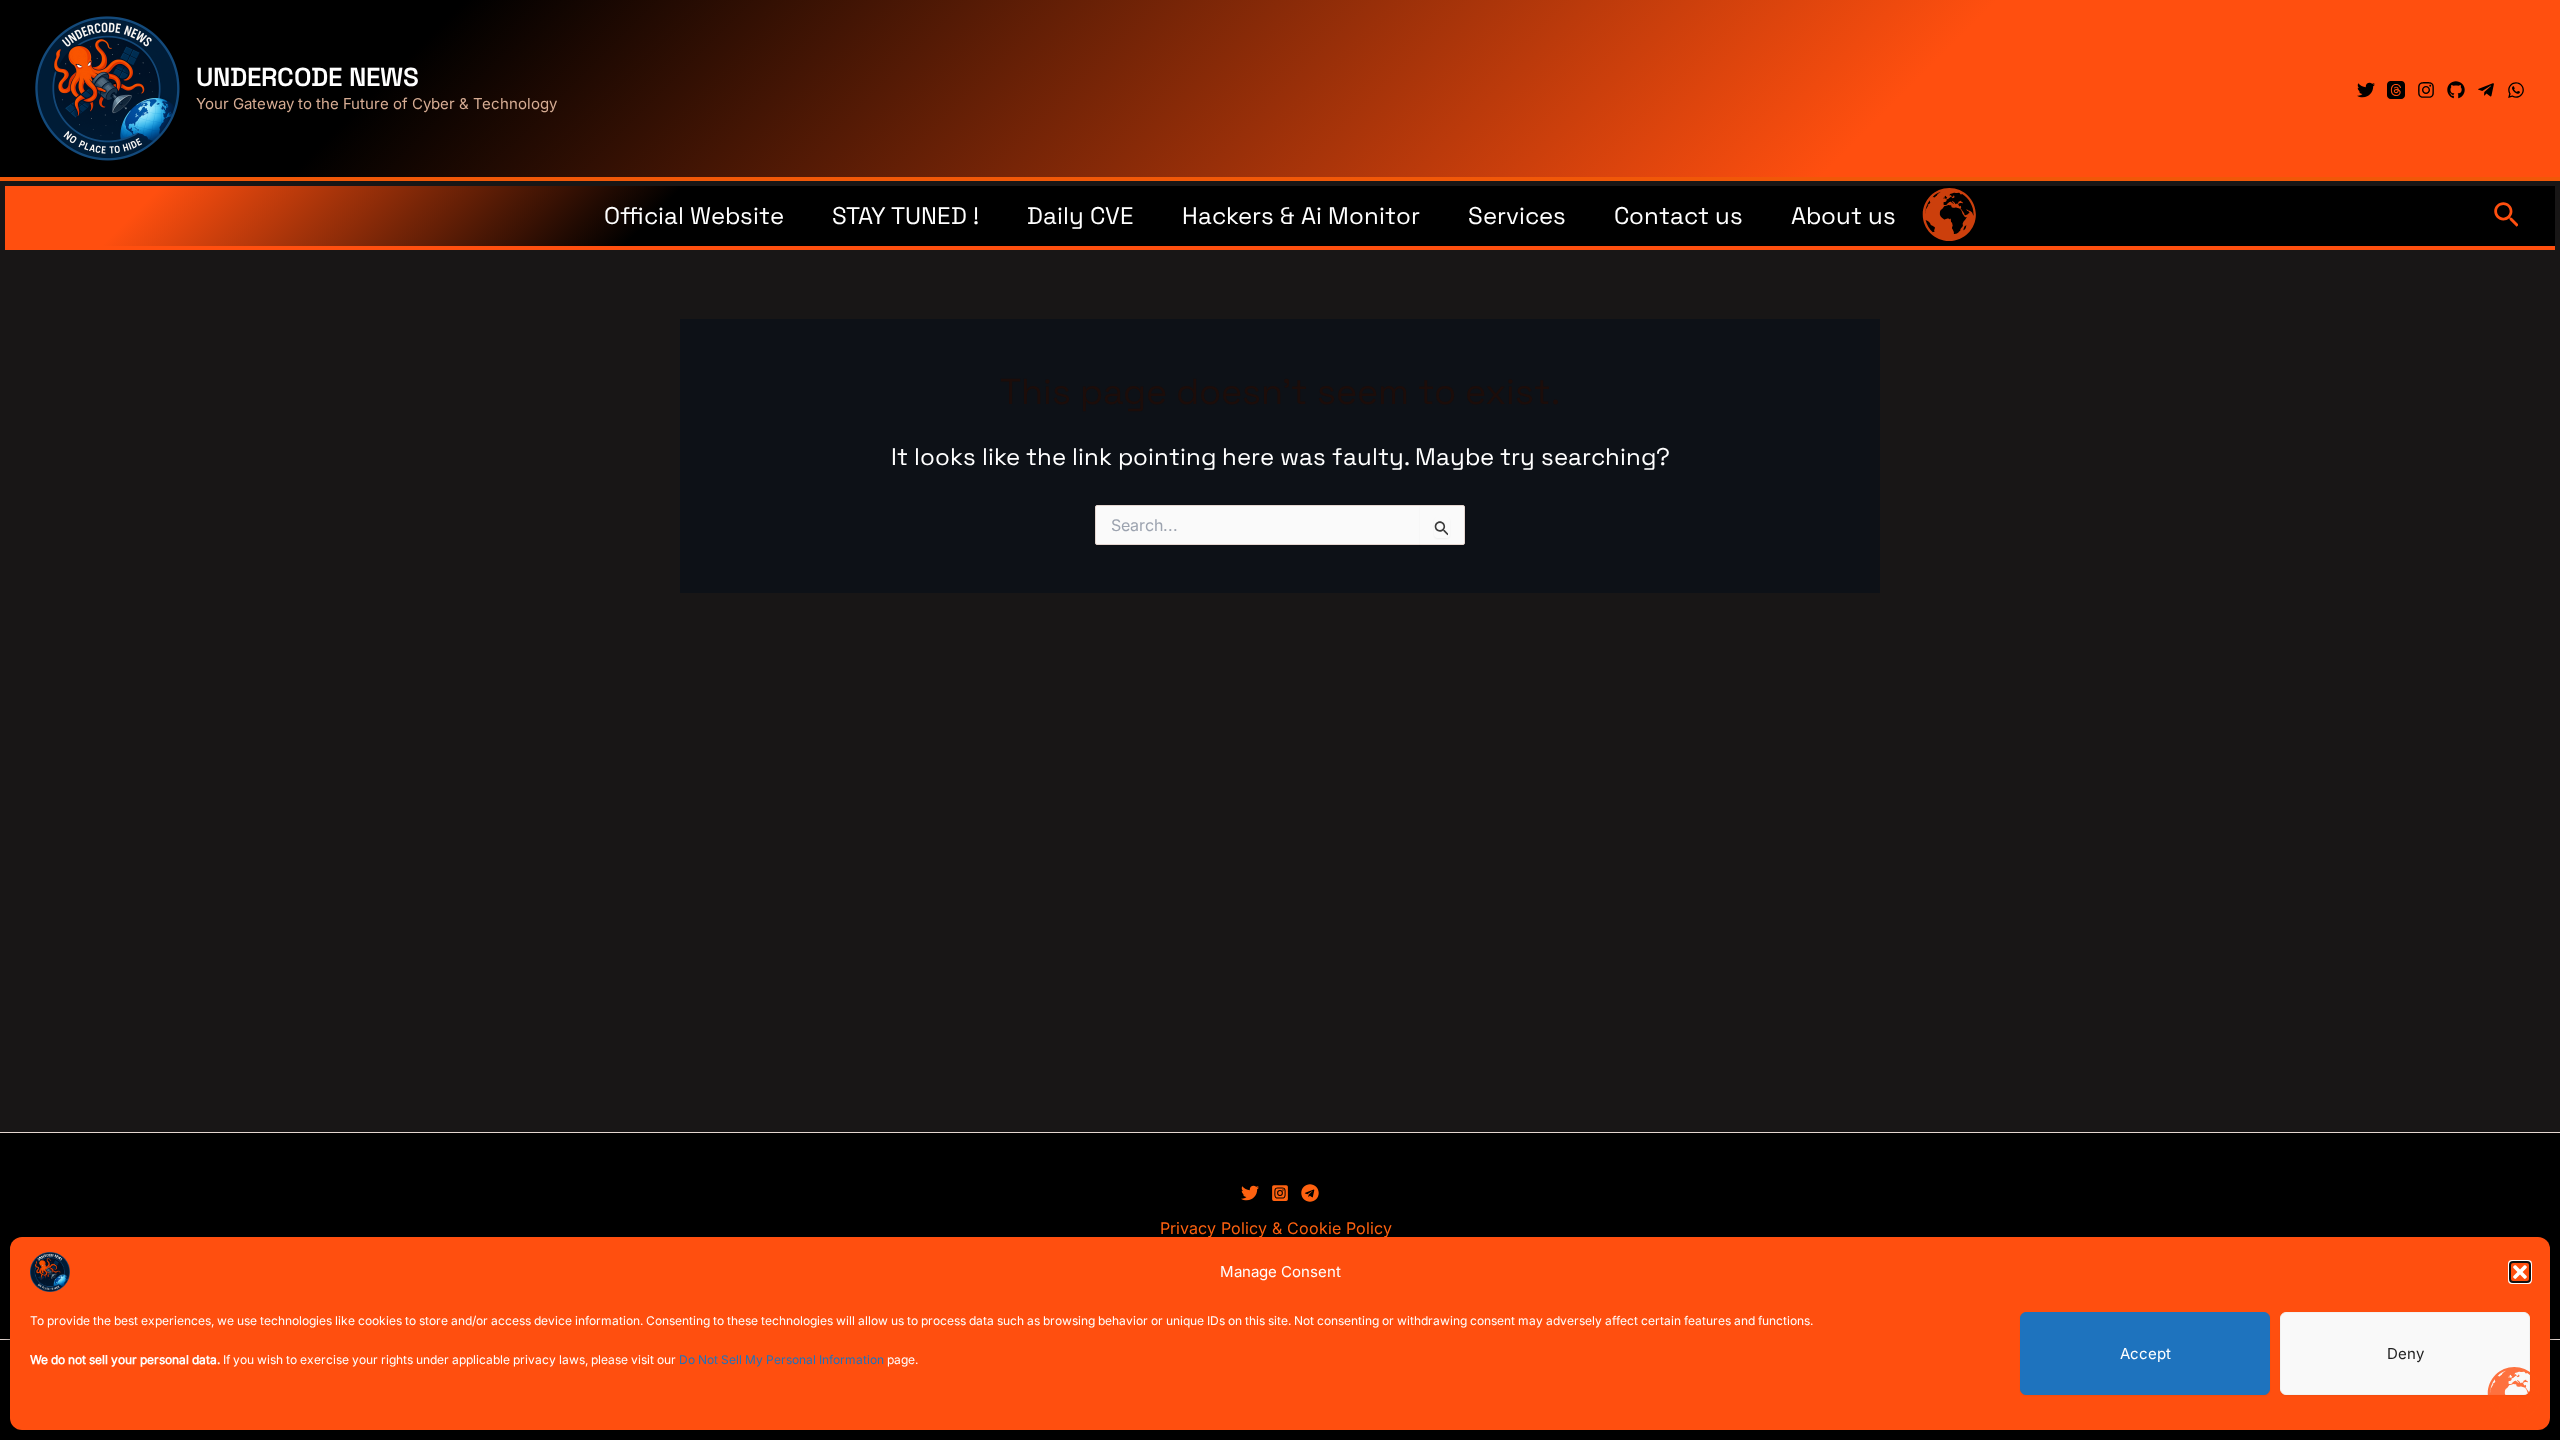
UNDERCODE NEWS (307, 77)
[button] (2520, 1272)
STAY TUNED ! (905, 215)
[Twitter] (2366, 90)
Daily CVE (1080, 215)
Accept (2145, 1353)
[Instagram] (2426, 90)
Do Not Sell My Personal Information (781, 1359)
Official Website (694, 215)
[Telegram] (2486, 90)
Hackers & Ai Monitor (1301, 215)
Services (1517, 215)
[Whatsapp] (2516, 90)
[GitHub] (2456, 90)
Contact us (1678, 215)
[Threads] (2396, 90)
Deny (2405, 1353)
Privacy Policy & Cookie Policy (1276, 1228)
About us (1843, 215)
